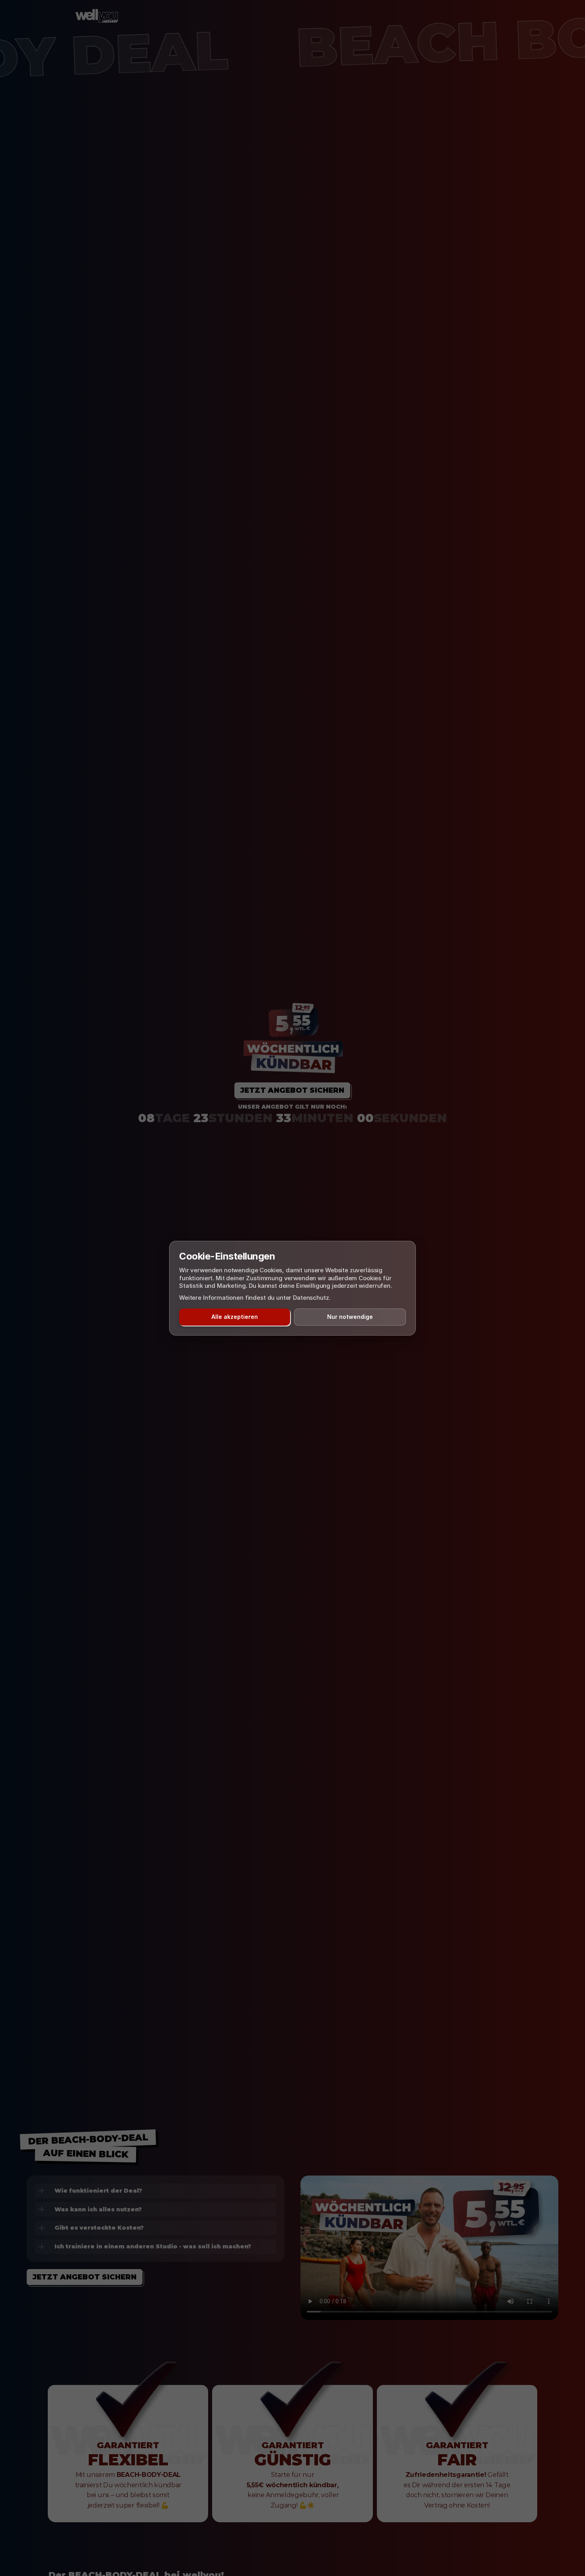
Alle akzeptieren (235, 1317)
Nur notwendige (350, 1317)
